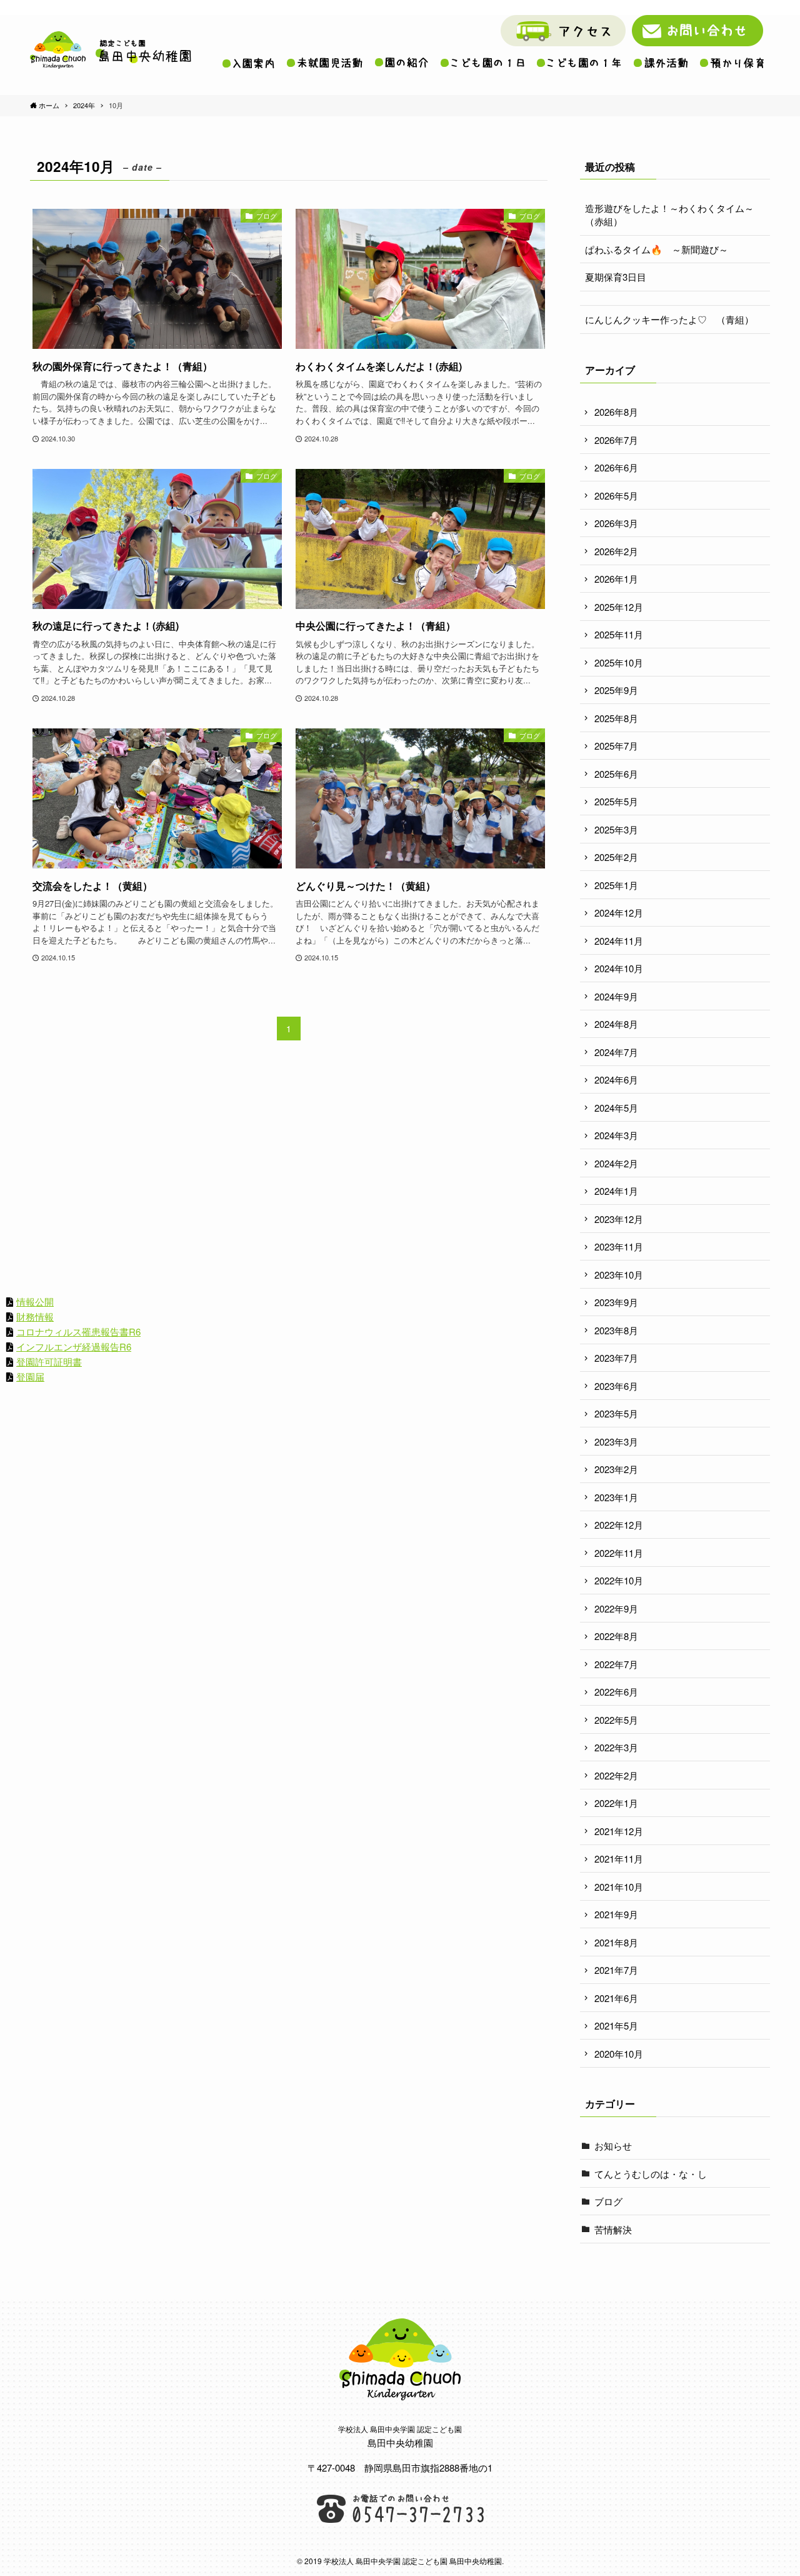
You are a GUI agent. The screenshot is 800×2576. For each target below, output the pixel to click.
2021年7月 (616, 1970)
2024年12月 (619, 913)
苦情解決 (613, 2229)
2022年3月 (616, 1747)
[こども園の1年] (579, 63)
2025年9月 (616, 690)
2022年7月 (616, 1664)
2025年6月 (616, 774)
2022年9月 (616, 1608)
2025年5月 (616, 801)
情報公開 (35, 1301)
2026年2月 (616, 551)
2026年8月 (616, 412)
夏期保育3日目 (616, 277)
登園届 (30, 1376)
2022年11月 (619, 1553)
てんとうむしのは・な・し (651, 2174)
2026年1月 (616, 579)
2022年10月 (619, 1580)
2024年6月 (616, 1079)
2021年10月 (619, 1887)
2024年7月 (616, 1052)
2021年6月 (616, 1998)
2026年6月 (616, 467)
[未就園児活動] (325, 63)
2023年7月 (616, 1358)
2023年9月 (616, 1302)
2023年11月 (619, 1246)
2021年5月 (616, 2025)
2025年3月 (616, 829)
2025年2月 (616, 857)
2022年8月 (616, 1636)
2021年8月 (616, 1942)
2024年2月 (616, 1163)
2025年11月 (619, 634)
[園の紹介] (402, 63)
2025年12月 (619, 607)
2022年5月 (616, 1720)
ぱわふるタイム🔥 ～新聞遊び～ (657, 249)
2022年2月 (616, 1775)
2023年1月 (616, 1497)
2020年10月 (619, 2054)
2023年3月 (616, 1441)
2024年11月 (619, 941)
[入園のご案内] (248, 63)
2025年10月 (619, 662)
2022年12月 (619, 1525)
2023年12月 (619, 1219)
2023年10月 (619, 1275)
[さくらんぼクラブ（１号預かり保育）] (732, 63)
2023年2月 (616, 1469)
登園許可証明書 (49, 1361)
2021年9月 (616, 1914)
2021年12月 (619, 1831)
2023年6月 (616, 1386)
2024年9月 (616, 996)
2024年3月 (616, 1135)
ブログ (608, 2201)
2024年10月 (619, 968)
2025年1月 (616, 885)
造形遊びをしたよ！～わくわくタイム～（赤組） (669, 214)
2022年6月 (616, 1692)
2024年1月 (616, 1191)
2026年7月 (616, 440)
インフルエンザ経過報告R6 (74, 1346)
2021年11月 (619, 1859)
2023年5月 (616, 1413)
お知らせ (613, 2146)
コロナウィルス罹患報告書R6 (78, 1331)
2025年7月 (616, 746)
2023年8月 (616, 1330)
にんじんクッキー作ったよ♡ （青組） (669, 319)
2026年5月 (616, 496)
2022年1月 (616, 1803)
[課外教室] (661, 63)
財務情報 (35, 1316)
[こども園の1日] (482, 63)
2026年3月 (616, 523)
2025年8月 (616, 718)
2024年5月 (616, 1108)
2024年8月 (616, 1024)
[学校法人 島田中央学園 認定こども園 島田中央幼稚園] (111, 50)
